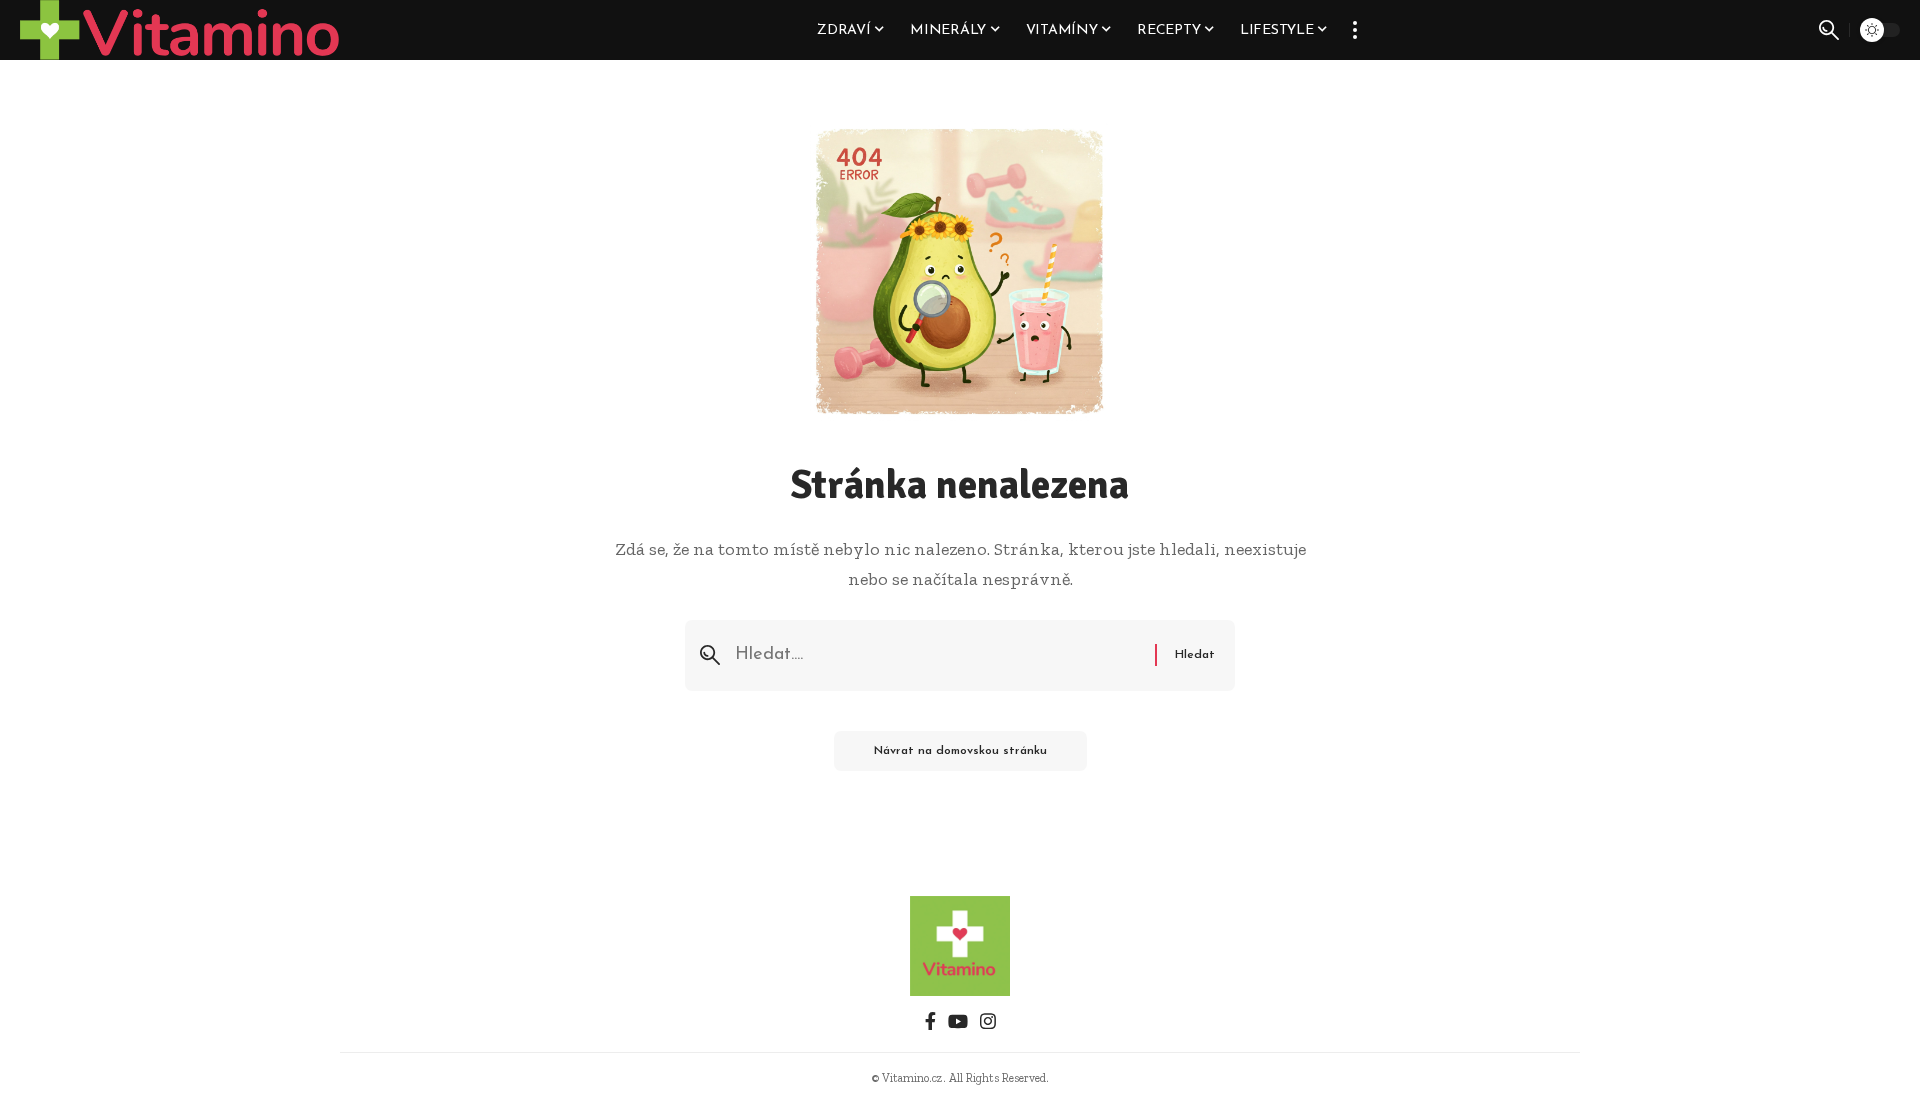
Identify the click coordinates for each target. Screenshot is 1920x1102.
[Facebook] (930, 1021)
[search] (1829, 30)
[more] (1355, 30)
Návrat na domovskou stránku (960, 751)
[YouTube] (958, 1021)
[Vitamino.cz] (180, 30)
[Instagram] (988, 1021)
